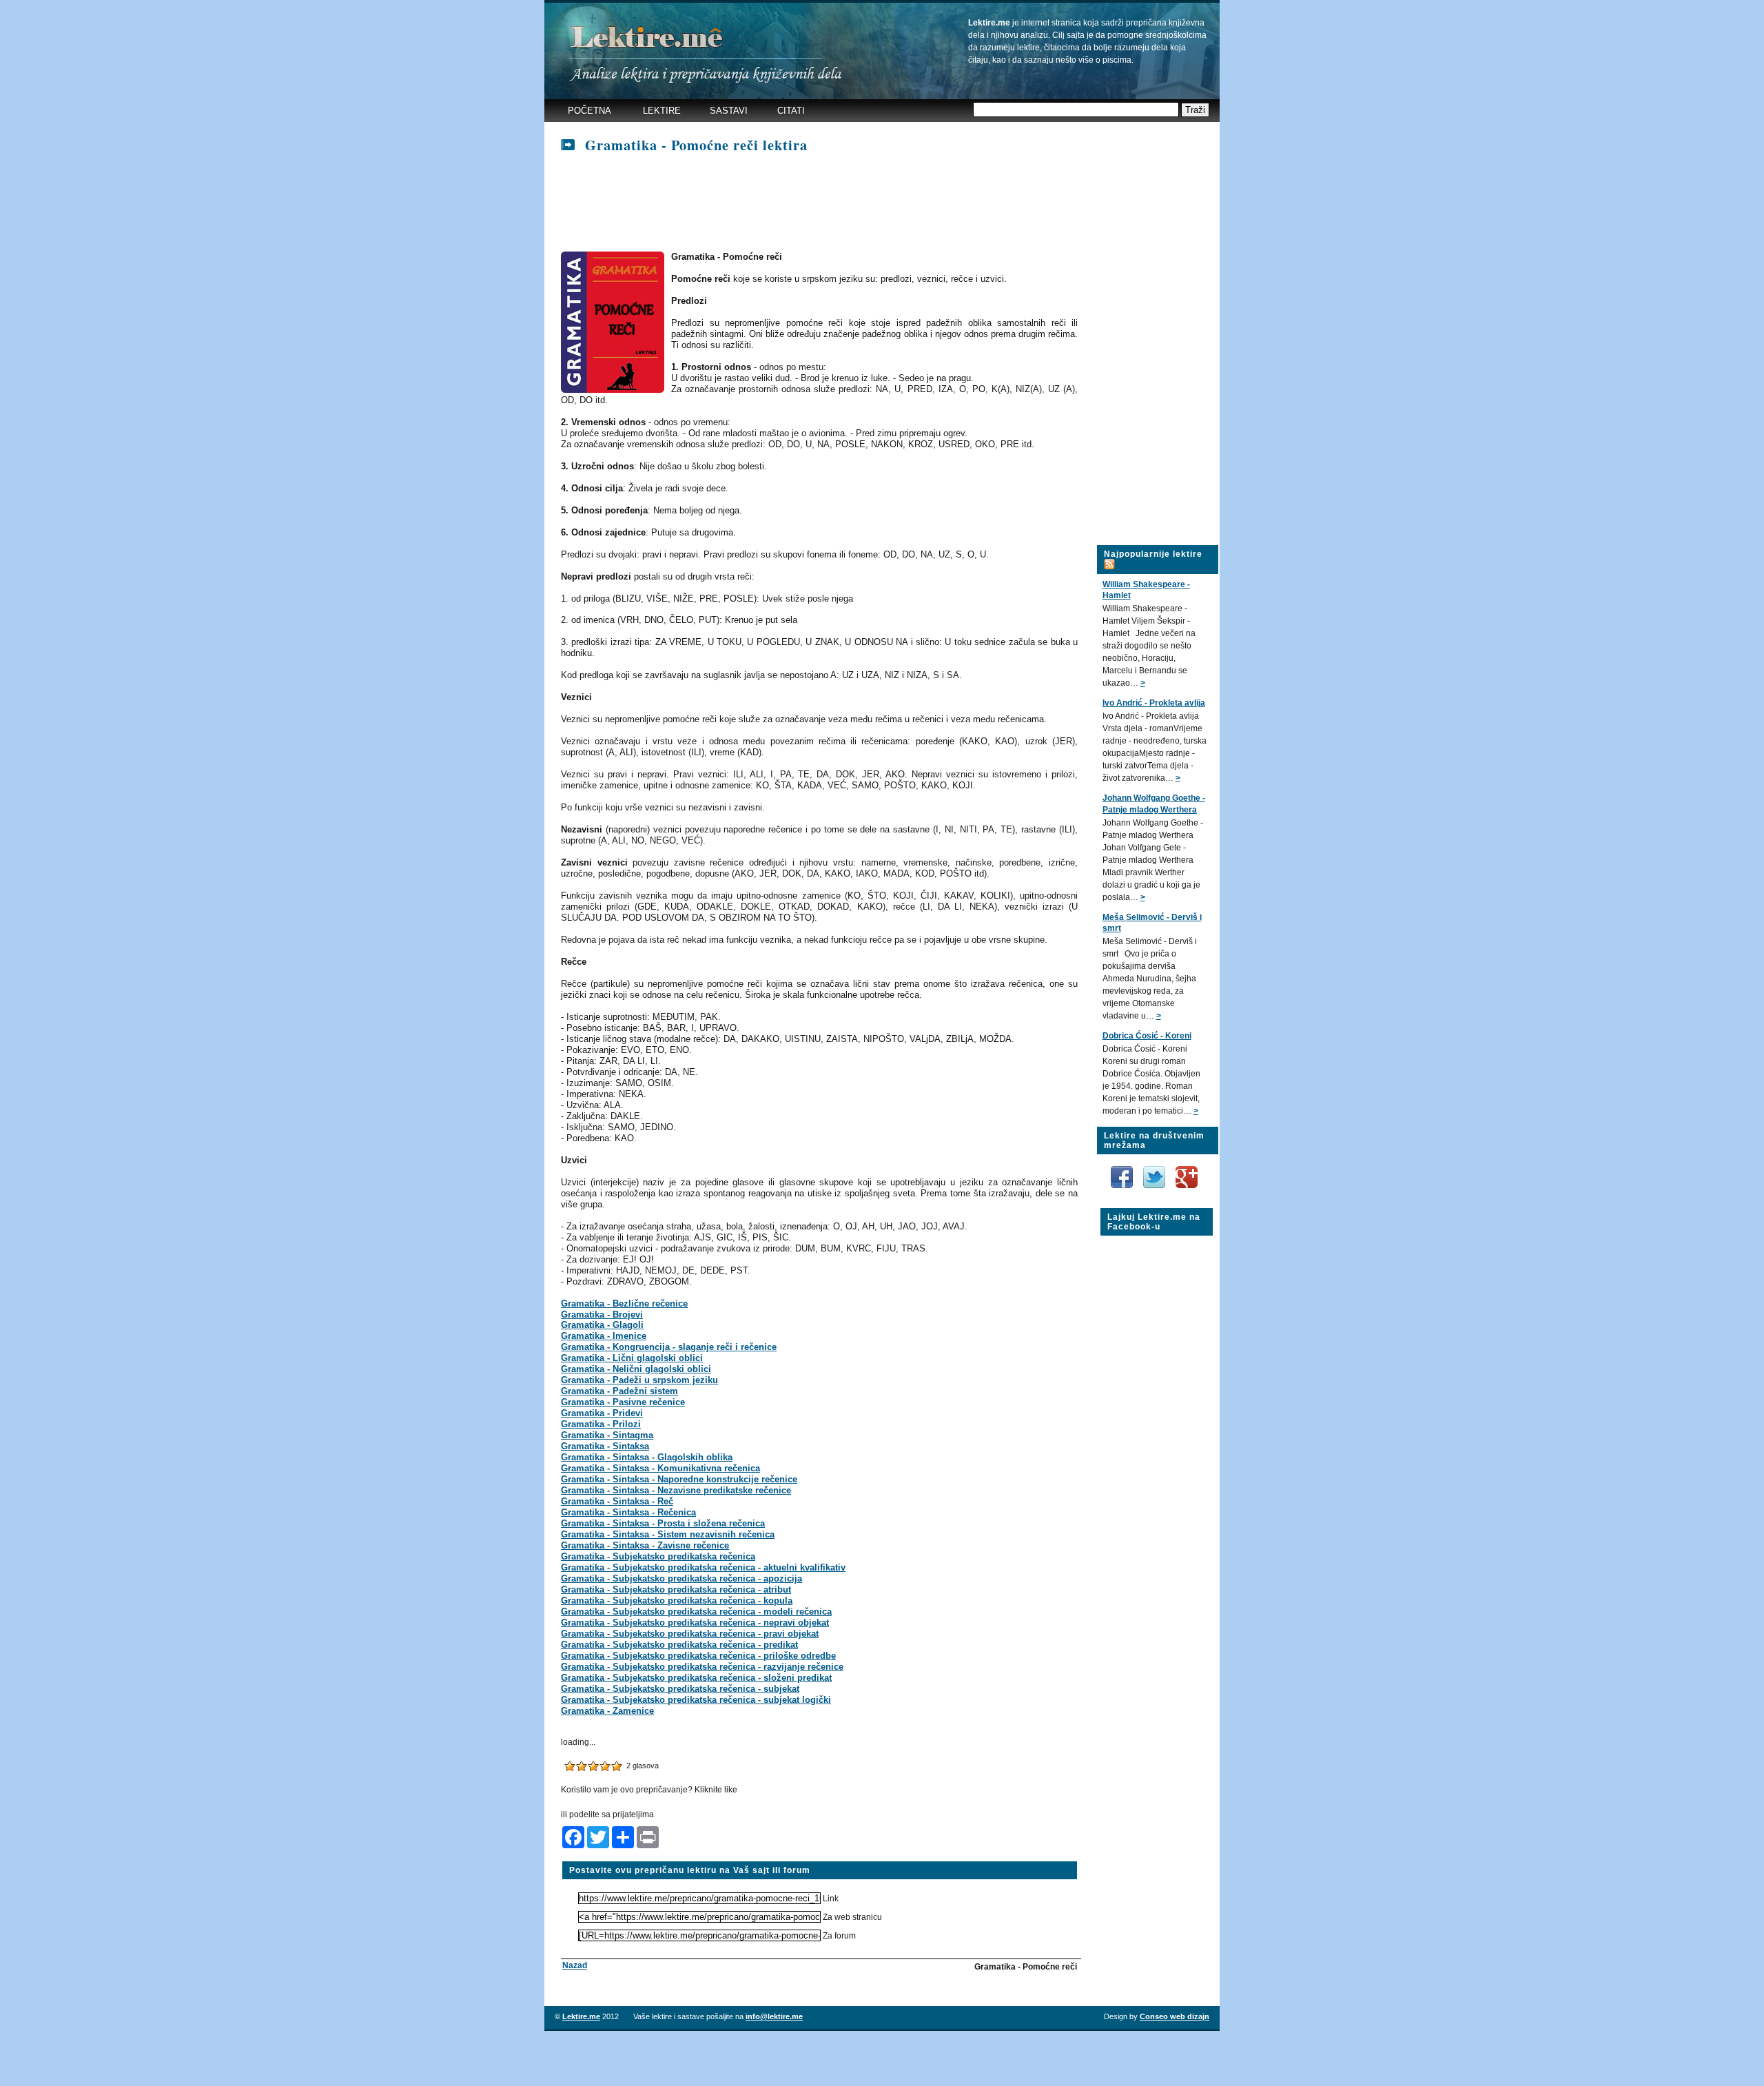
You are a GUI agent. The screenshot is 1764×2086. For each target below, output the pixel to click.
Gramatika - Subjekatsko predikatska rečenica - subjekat (680, 1689)
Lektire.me (581, 2016)
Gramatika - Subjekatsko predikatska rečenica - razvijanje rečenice (702, 1667)
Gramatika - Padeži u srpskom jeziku (639, 1380)
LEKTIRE (662, 111)
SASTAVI (729, 111)
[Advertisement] (812, 203)
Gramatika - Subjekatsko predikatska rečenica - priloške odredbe (698, 1656)
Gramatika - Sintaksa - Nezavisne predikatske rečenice (676, 1490)
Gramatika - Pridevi (602, 1413)
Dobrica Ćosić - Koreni (1147, 1036)
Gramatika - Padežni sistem (619, 1391)
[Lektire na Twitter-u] (1155, 1171)
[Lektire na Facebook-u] (1123, 1171)
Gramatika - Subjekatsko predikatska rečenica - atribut (676, 1589)
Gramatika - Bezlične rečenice (624, 1303)
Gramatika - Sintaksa (605, 1446)
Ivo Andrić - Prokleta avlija (1154, 703)
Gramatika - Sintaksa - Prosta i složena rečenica (663, 1523)
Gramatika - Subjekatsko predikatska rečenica (658, 1556)
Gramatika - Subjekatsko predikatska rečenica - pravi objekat (690, 1634)
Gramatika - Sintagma (607, 1435)
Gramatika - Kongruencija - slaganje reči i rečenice (669, 1347)
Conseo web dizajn (1175, 2016)
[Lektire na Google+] (1187, 1163)
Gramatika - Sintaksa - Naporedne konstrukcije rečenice (679, 1479)
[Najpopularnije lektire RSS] (1109, 556)
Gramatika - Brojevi (602, 1315)
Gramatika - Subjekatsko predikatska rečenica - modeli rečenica (696, 1612)
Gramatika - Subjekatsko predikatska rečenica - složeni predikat (696, 1678)
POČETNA (589, 111)
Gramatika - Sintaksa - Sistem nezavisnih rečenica (668, 1534)
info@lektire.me (774, 2016)
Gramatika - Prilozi (601, 1424)
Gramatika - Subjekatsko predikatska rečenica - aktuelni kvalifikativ (703, 1567)
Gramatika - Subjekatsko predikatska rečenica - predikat (679, 1645)
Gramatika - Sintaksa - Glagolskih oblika (647, 1457)
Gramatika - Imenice (604, 1336)
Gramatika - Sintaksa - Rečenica (628, 1512)
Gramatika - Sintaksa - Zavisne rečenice (645, 1545)
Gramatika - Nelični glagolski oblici (636, 1369)
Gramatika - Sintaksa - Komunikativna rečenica (660, 1468)
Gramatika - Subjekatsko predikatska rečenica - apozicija (681, 1578)
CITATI (791, 111)
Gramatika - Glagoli (602, 1325)
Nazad (575, 1965)
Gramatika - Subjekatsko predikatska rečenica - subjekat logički (696, 1700)
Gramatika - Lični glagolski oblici (632, 1358)
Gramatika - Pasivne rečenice (623, 1402)
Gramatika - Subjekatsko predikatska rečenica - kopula (677, 1601)
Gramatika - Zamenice (607, 1711)
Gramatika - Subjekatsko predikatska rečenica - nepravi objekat (695, 1623)
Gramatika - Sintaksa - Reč (617, 1501)
